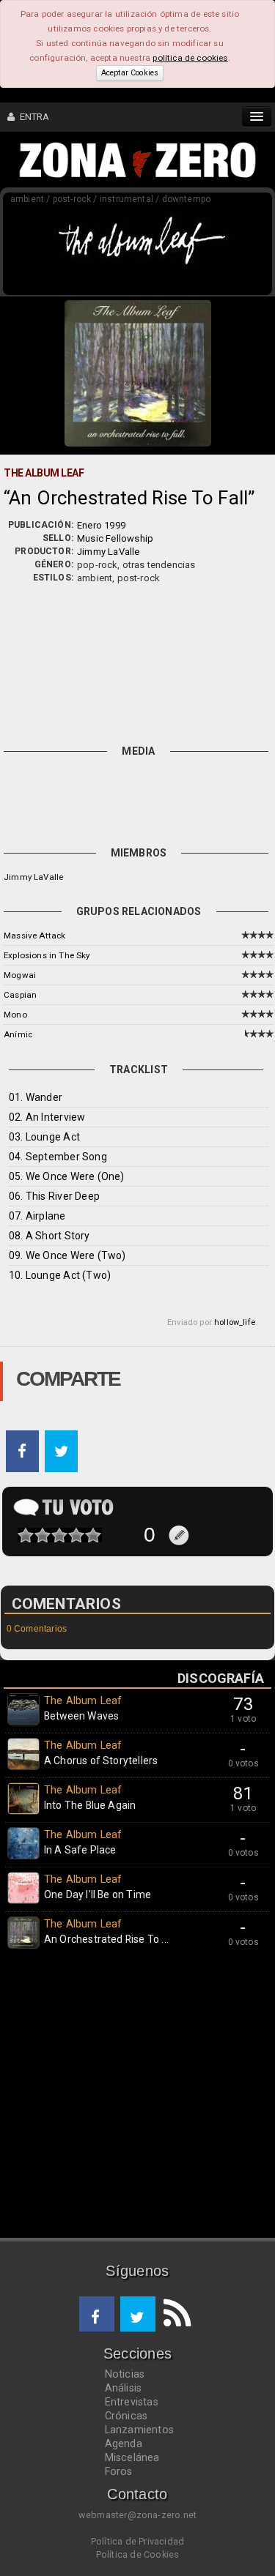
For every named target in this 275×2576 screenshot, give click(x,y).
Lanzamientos (140, 2430)
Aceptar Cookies (130, 73)
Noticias (125, 2374)
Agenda (124, 2444)
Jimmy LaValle (109, 552)
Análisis (124, 2388)
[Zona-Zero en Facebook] (97, 2314)
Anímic (18, 1034)
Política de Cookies (138, 2554)
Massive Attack (34, 936)
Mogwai (20, 975)
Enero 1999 (101, 525)
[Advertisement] (137, 661)
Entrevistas (132, 2402)
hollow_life (235, 1322)
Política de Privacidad (137, 2541)
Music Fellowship (115, 538)
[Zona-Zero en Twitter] (138, 2314)
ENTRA (32, 117)
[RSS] (173, 2314)
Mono (15, 1015)
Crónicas (126, 2416)
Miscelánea (132, 2457)
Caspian (20, 995)
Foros (119, 2471)
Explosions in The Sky (47, 955)
